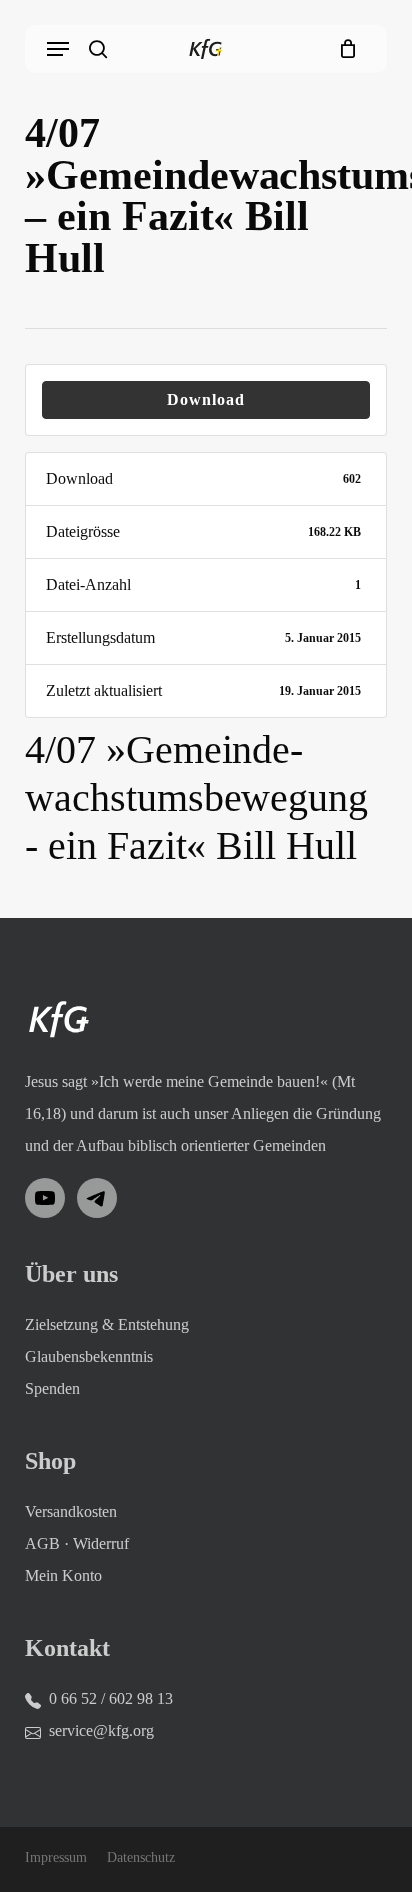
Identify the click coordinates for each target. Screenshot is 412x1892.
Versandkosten (71, 1511)
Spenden (52, 1388)
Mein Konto (63, 1575)
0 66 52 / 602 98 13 (111, 1698)
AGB (42, 1543)
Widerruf (101, 1543)
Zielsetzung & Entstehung (107, 1324)
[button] (58, 49)
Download (206, 399)
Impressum (56, 1857)
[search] (98, 49)
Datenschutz (141, 1857)
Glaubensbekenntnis (89, 1356)
